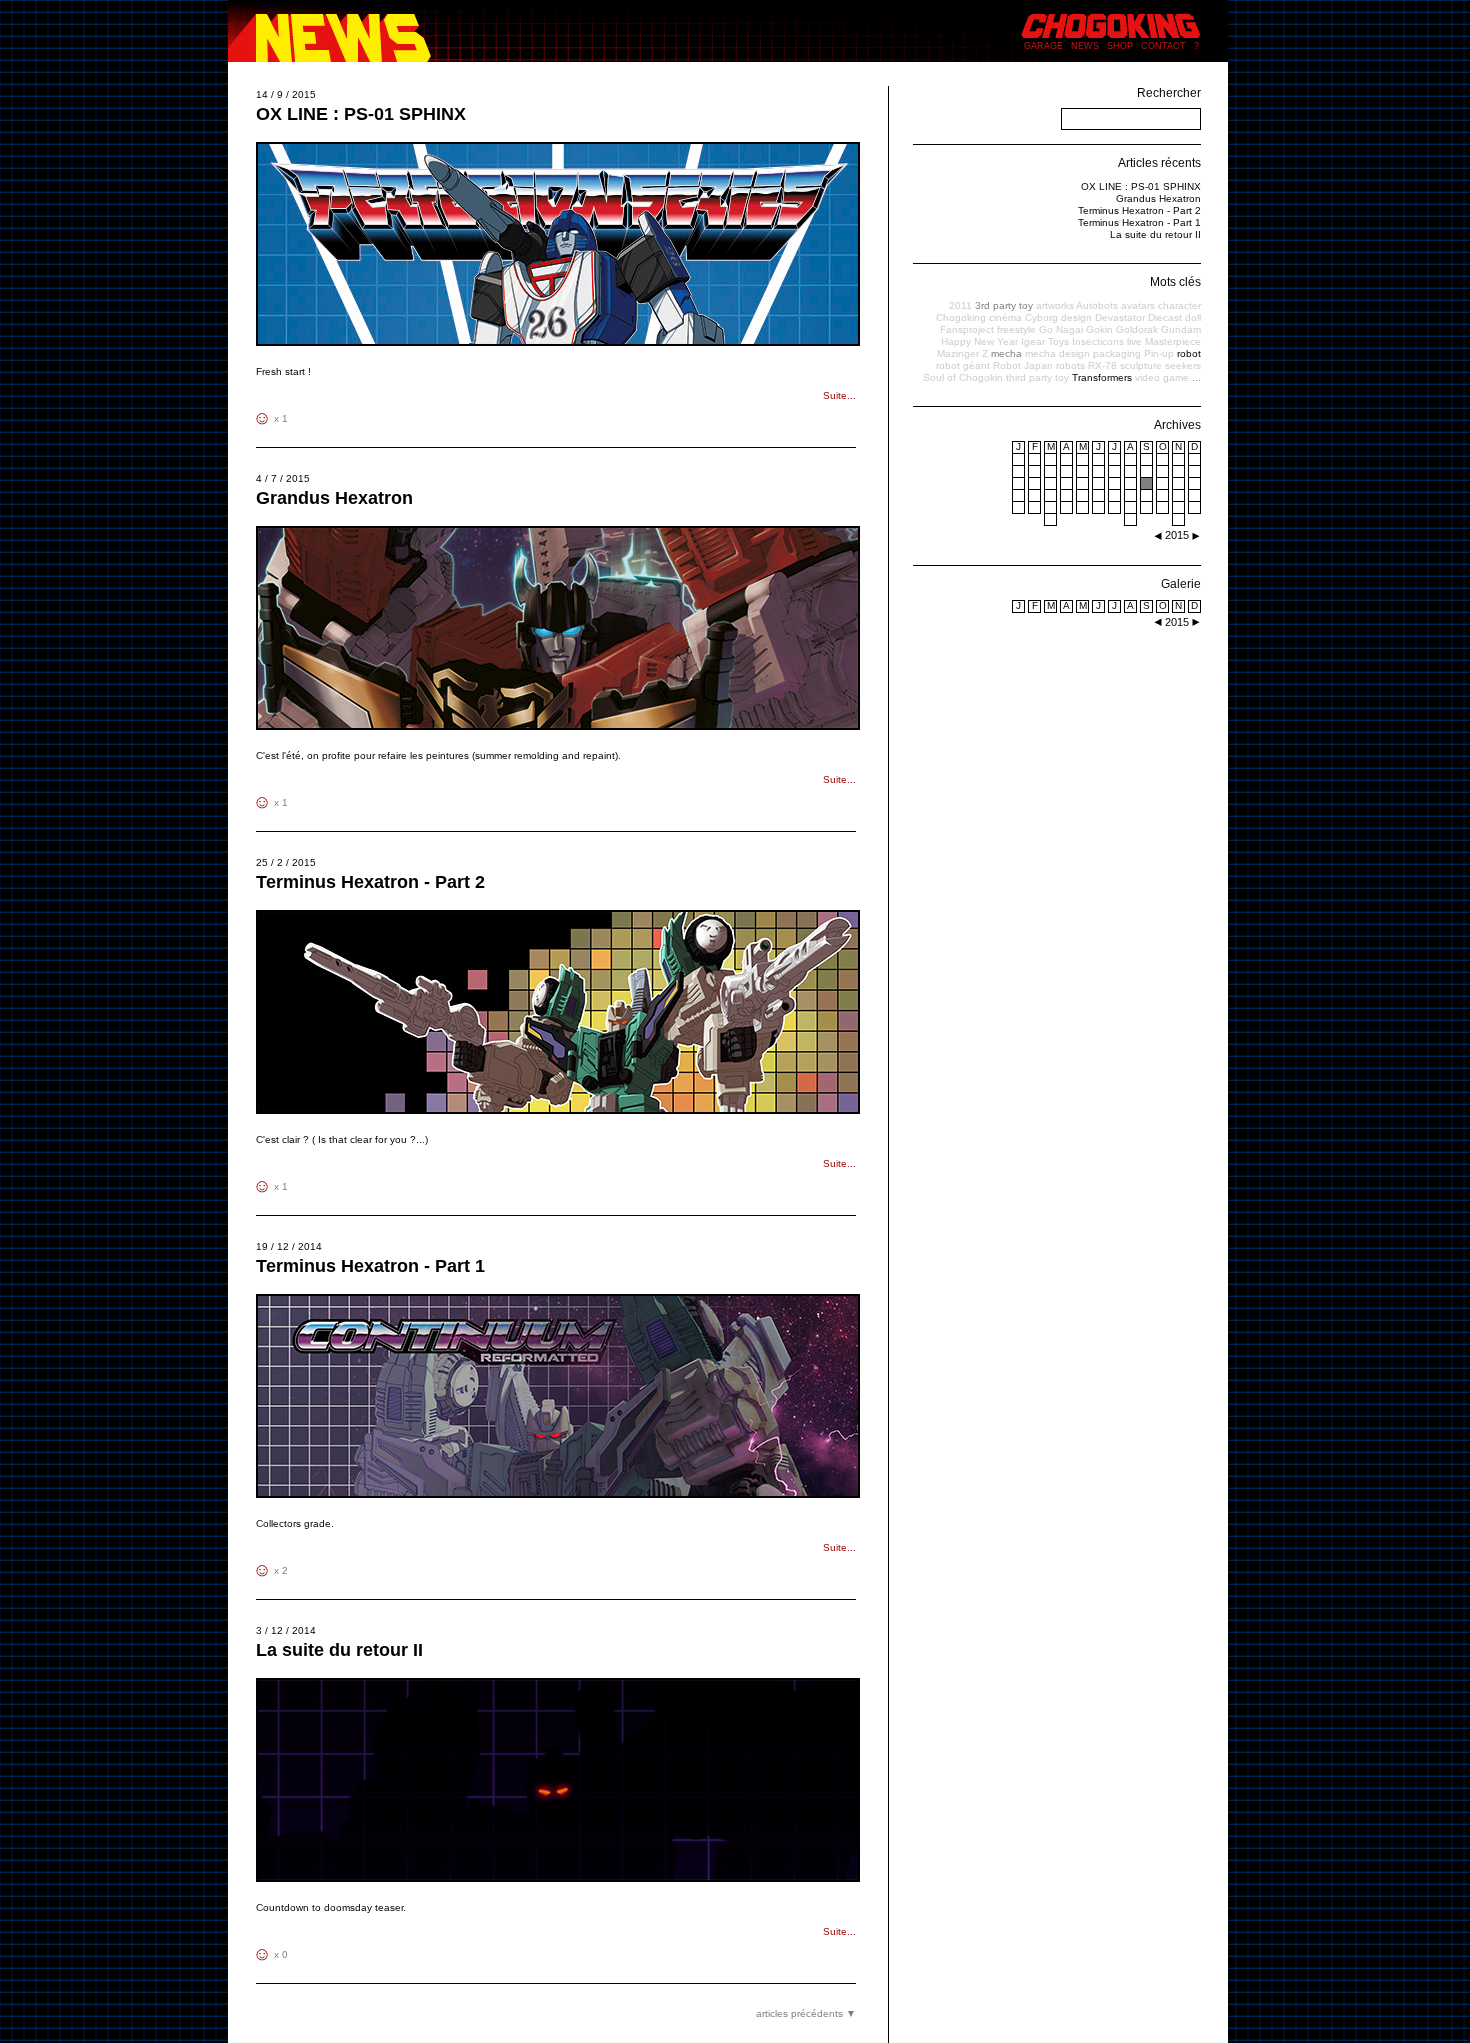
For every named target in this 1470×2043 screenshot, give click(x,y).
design (1076, 317)
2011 (960, 305)
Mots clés (1175, 282)
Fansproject (967, 329)
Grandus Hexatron (334, 498)
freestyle (1016, 329)
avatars (1138, 305)
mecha (1006, 353)
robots (1070, 365)
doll (1193, 317)
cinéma (1005, 317)
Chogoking (961, 317)
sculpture (1141, 365)
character (1179, 305)
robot (1189, 353)
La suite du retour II (339, 1650)
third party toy (1037, 377)
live (1134, 341)
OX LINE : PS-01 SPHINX (361, 114)
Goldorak (1137, 329)
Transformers (1102, 377)
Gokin (1099, 329)
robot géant (963, 365)
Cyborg (1041, 317)
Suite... (839, 395)
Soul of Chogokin (963, 377)
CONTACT (1163, 46)
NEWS (1085, 46)
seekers (1183, 365)
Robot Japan (1023, 365)
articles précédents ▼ (806, 2013)
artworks (1055, 305)
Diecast (1165, 317)
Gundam (1181, 329)
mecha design (1057, 353)
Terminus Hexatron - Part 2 (370, 882)
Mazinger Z (962, 353)
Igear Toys (1045, 341)
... (1196, 377)
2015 (1177, 622)
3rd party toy (1004, 305)
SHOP (1120, 46)
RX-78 (1102, 365)
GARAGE (1043, 46)
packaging (1117, 353)
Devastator (1120, 317)
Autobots (1097, 305)
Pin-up (1159, 353)
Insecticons (1098, 341)
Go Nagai (1061, 329)
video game (1162, 377)
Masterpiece (1173, 341)
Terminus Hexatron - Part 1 (370, 1266)
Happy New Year (979, 341)
